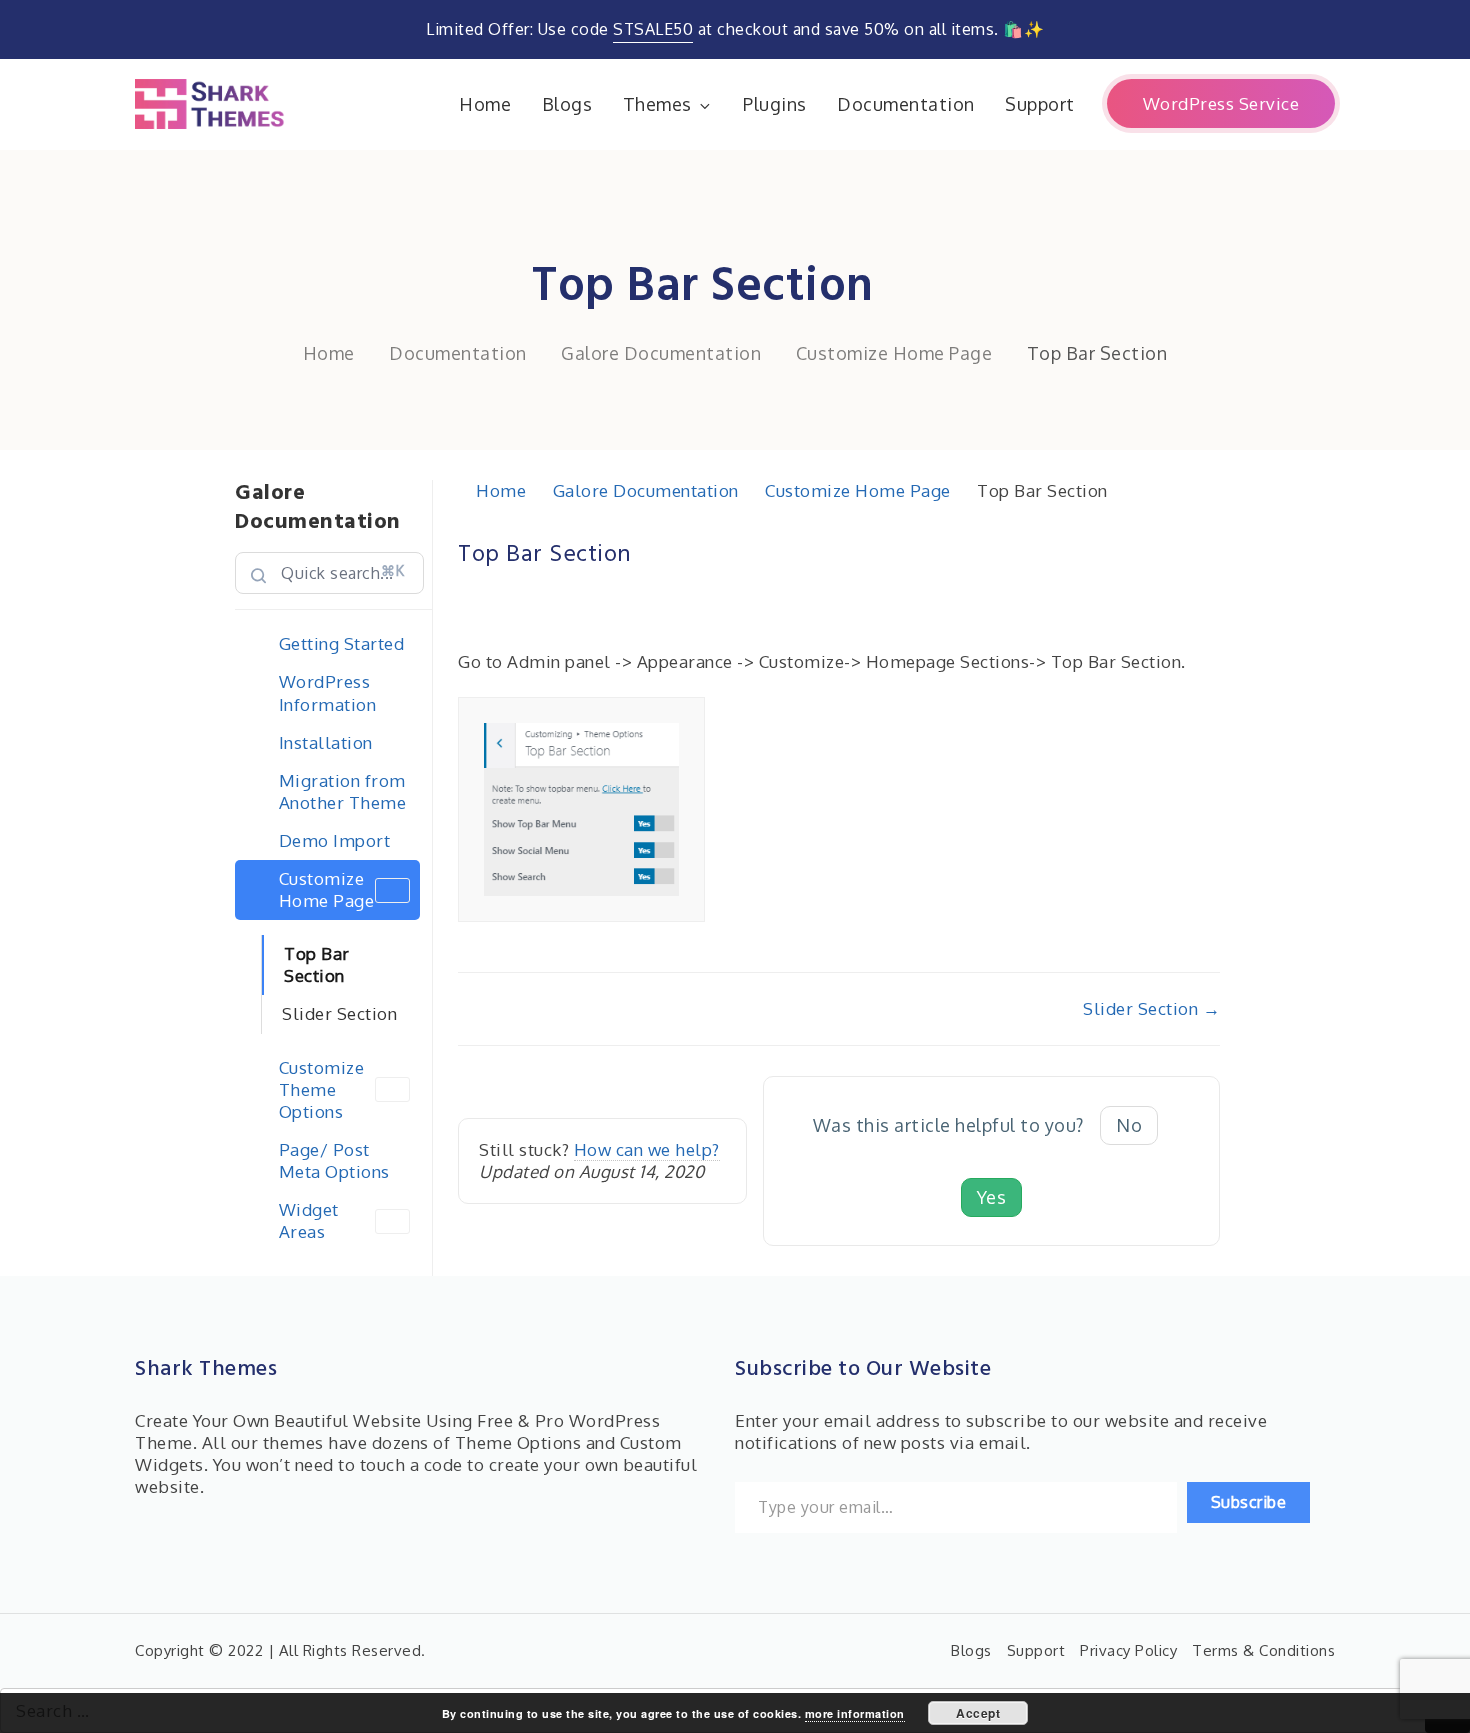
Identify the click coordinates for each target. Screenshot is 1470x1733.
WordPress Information (328, 692)
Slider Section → (1151, 1008)
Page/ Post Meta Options (334, 1160)
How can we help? (647, 1149)
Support (1040, 104)
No (1129, 1125)
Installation (326, 742)
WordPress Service (1221, 103)
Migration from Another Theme (343, 791)
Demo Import (335, 840)
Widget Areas (309, 1220)
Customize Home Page (327, 889)
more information (855, 1713)
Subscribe (1249, 1502)
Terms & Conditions (1263, 1650)
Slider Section (339, 1013)
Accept (978, 1713)
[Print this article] (1214, 543)
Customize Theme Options (322, 1089)
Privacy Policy (1128, 1650)
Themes (657, 104)
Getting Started (342, 643)
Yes (992, 1197)
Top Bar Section (317, 964)
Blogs (567, 104)
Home (485, 104)
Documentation (906, 104)
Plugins (775, 104)
